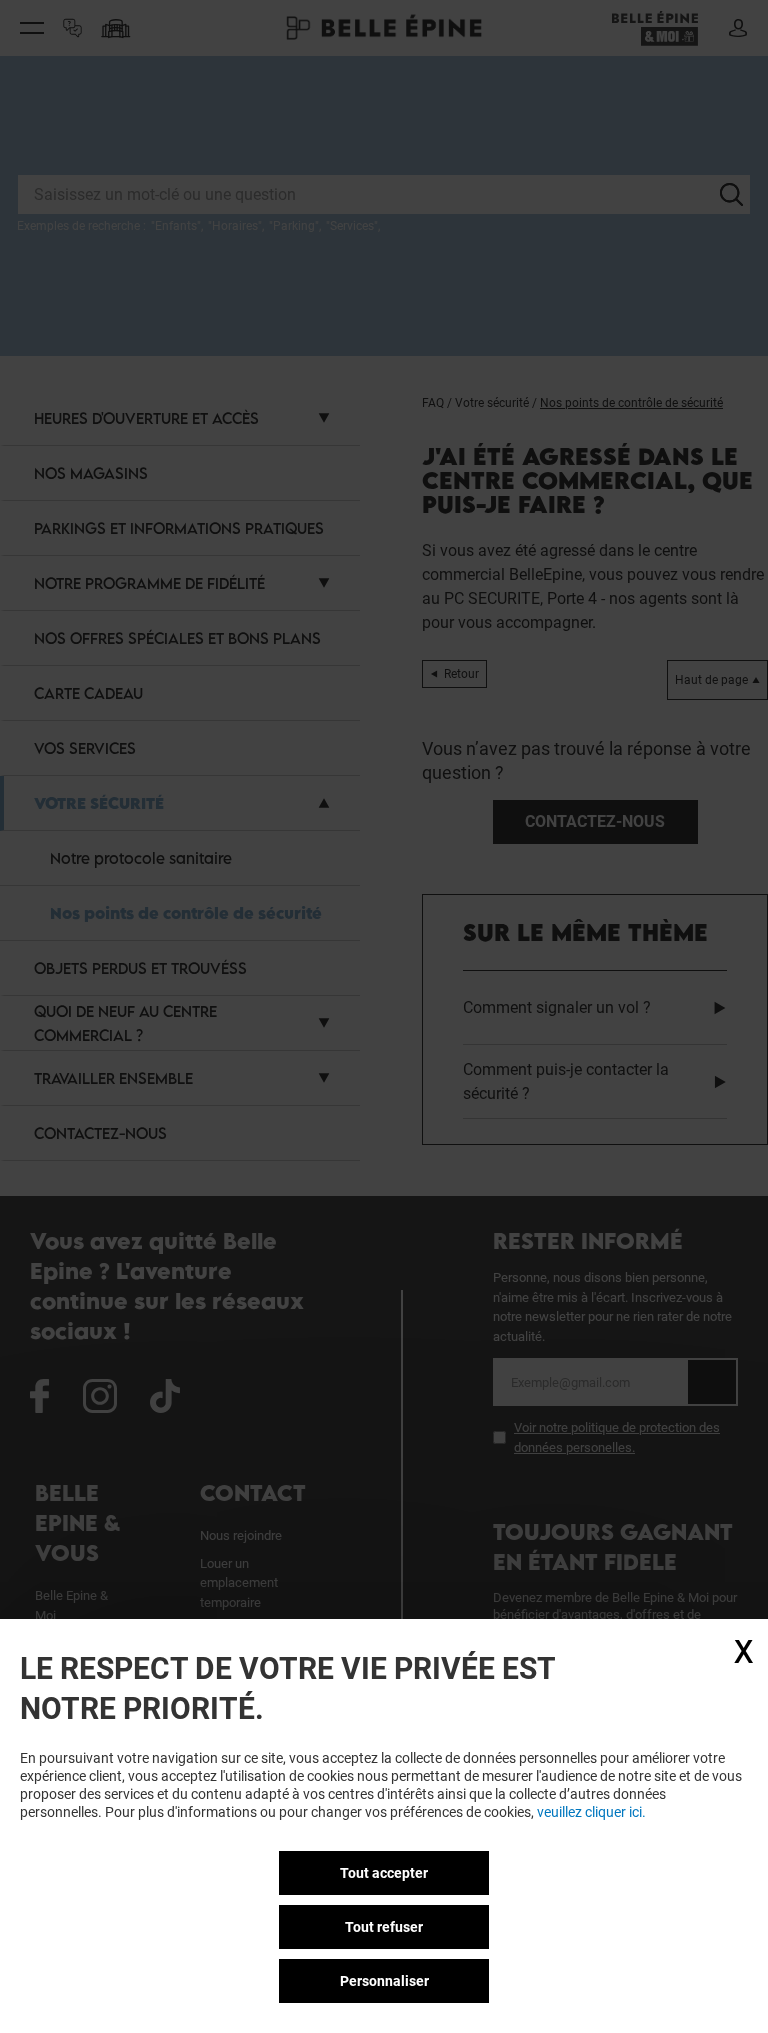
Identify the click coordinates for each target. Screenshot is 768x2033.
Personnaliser (384, 1981)
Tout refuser (384, 1927)
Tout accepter (384, 1873)
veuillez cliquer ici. (591, 1812)
